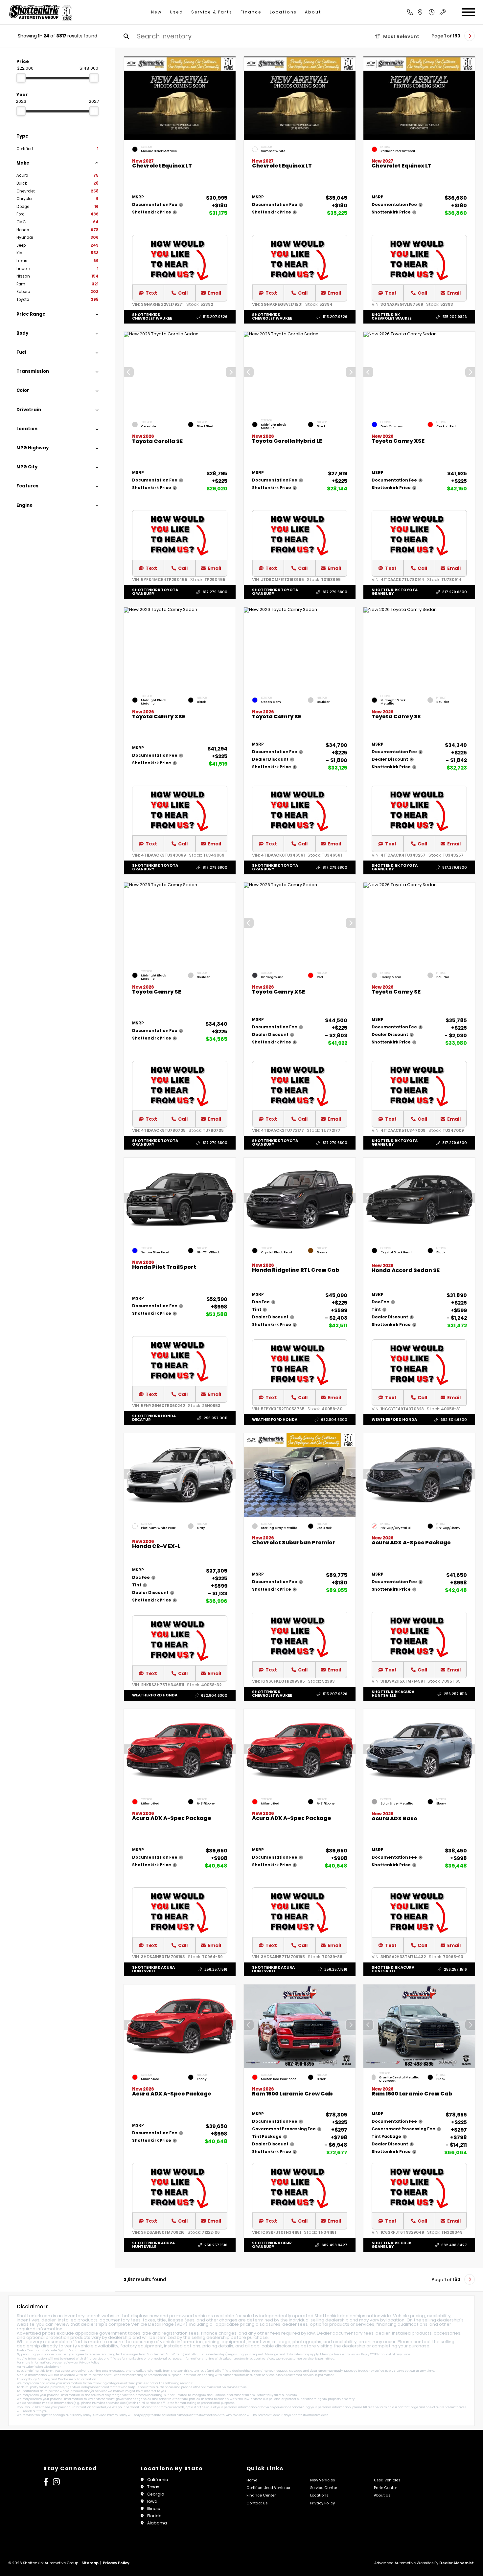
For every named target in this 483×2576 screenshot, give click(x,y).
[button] (231, 372)
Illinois (154, 2509)
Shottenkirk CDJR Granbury (272, 2245)
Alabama (157, 2523)
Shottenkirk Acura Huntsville (393, 1694)
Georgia (156, 2494)
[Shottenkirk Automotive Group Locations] (427, 12)
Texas (153, 2487)
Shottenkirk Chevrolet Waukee (152, 316)
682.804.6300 (334, 1420)
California (158, 2480)
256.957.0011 (216, 1418)
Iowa (152, 2501)
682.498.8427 (334, 2245)
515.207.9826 (215, 317)
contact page (408, 2407)
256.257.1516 (455, 1694)
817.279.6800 (215, 592)
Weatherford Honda (275, 1420)
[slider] (21, 78)
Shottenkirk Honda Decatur (154, 1418)
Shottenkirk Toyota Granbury (155, 592)
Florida (154, 2516)
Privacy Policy (89, 2363)
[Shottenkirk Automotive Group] (40, 12)
